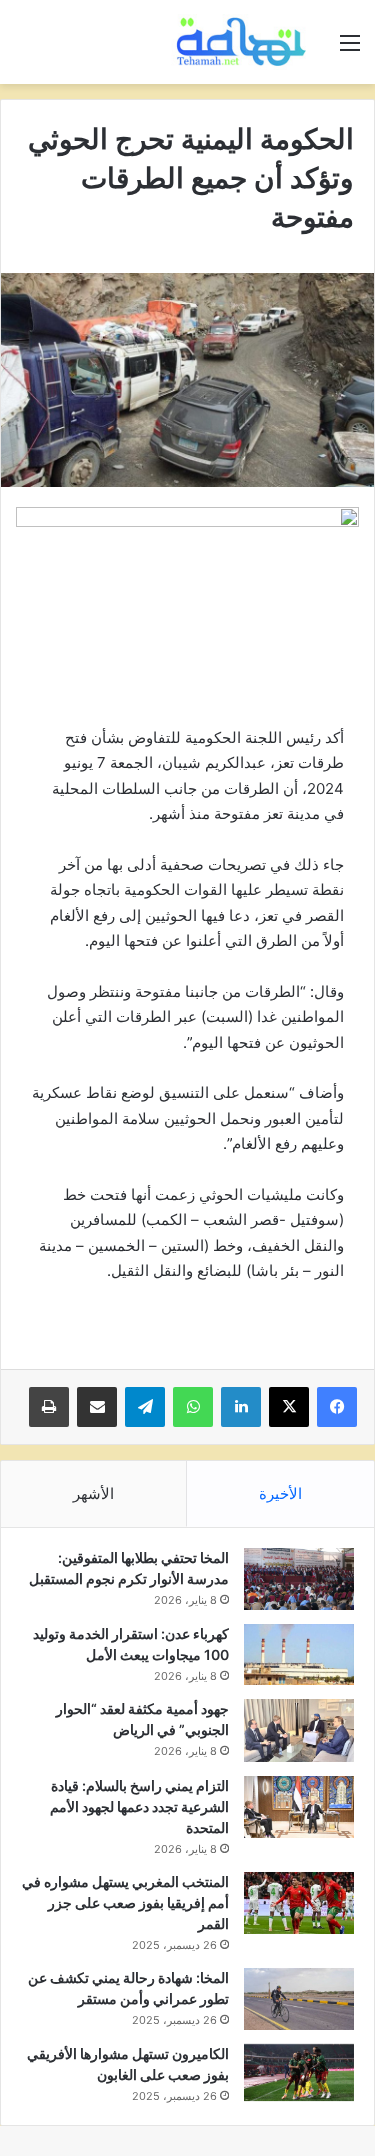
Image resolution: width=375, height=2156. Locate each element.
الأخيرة (280, 1493)
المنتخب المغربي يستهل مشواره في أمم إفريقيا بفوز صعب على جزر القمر (125, 1902)
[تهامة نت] (245, 42)
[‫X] (289, 1407)
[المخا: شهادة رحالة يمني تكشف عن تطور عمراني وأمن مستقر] (299, 1999)
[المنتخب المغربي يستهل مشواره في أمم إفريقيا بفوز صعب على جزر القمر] (299, 1903)
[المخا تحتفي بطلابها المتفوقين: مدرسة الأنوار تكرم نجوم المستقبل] (299, 1579)
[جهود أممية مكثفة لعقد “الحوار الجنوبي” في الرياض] (299, 1730)
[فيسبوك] (337, 1407)
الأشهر (93, 1493)
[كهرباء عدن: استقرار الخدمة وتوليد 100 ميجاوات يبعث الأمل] (299, 1655)
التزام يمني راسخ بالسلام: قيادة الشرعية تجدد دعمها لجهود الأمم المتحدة (139, 1806)
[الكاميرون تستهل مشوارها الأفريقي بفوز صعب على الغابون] (299, 2073)
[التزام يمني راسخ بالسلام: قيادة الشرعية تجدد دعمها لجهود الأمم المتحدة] (299, 1807)
